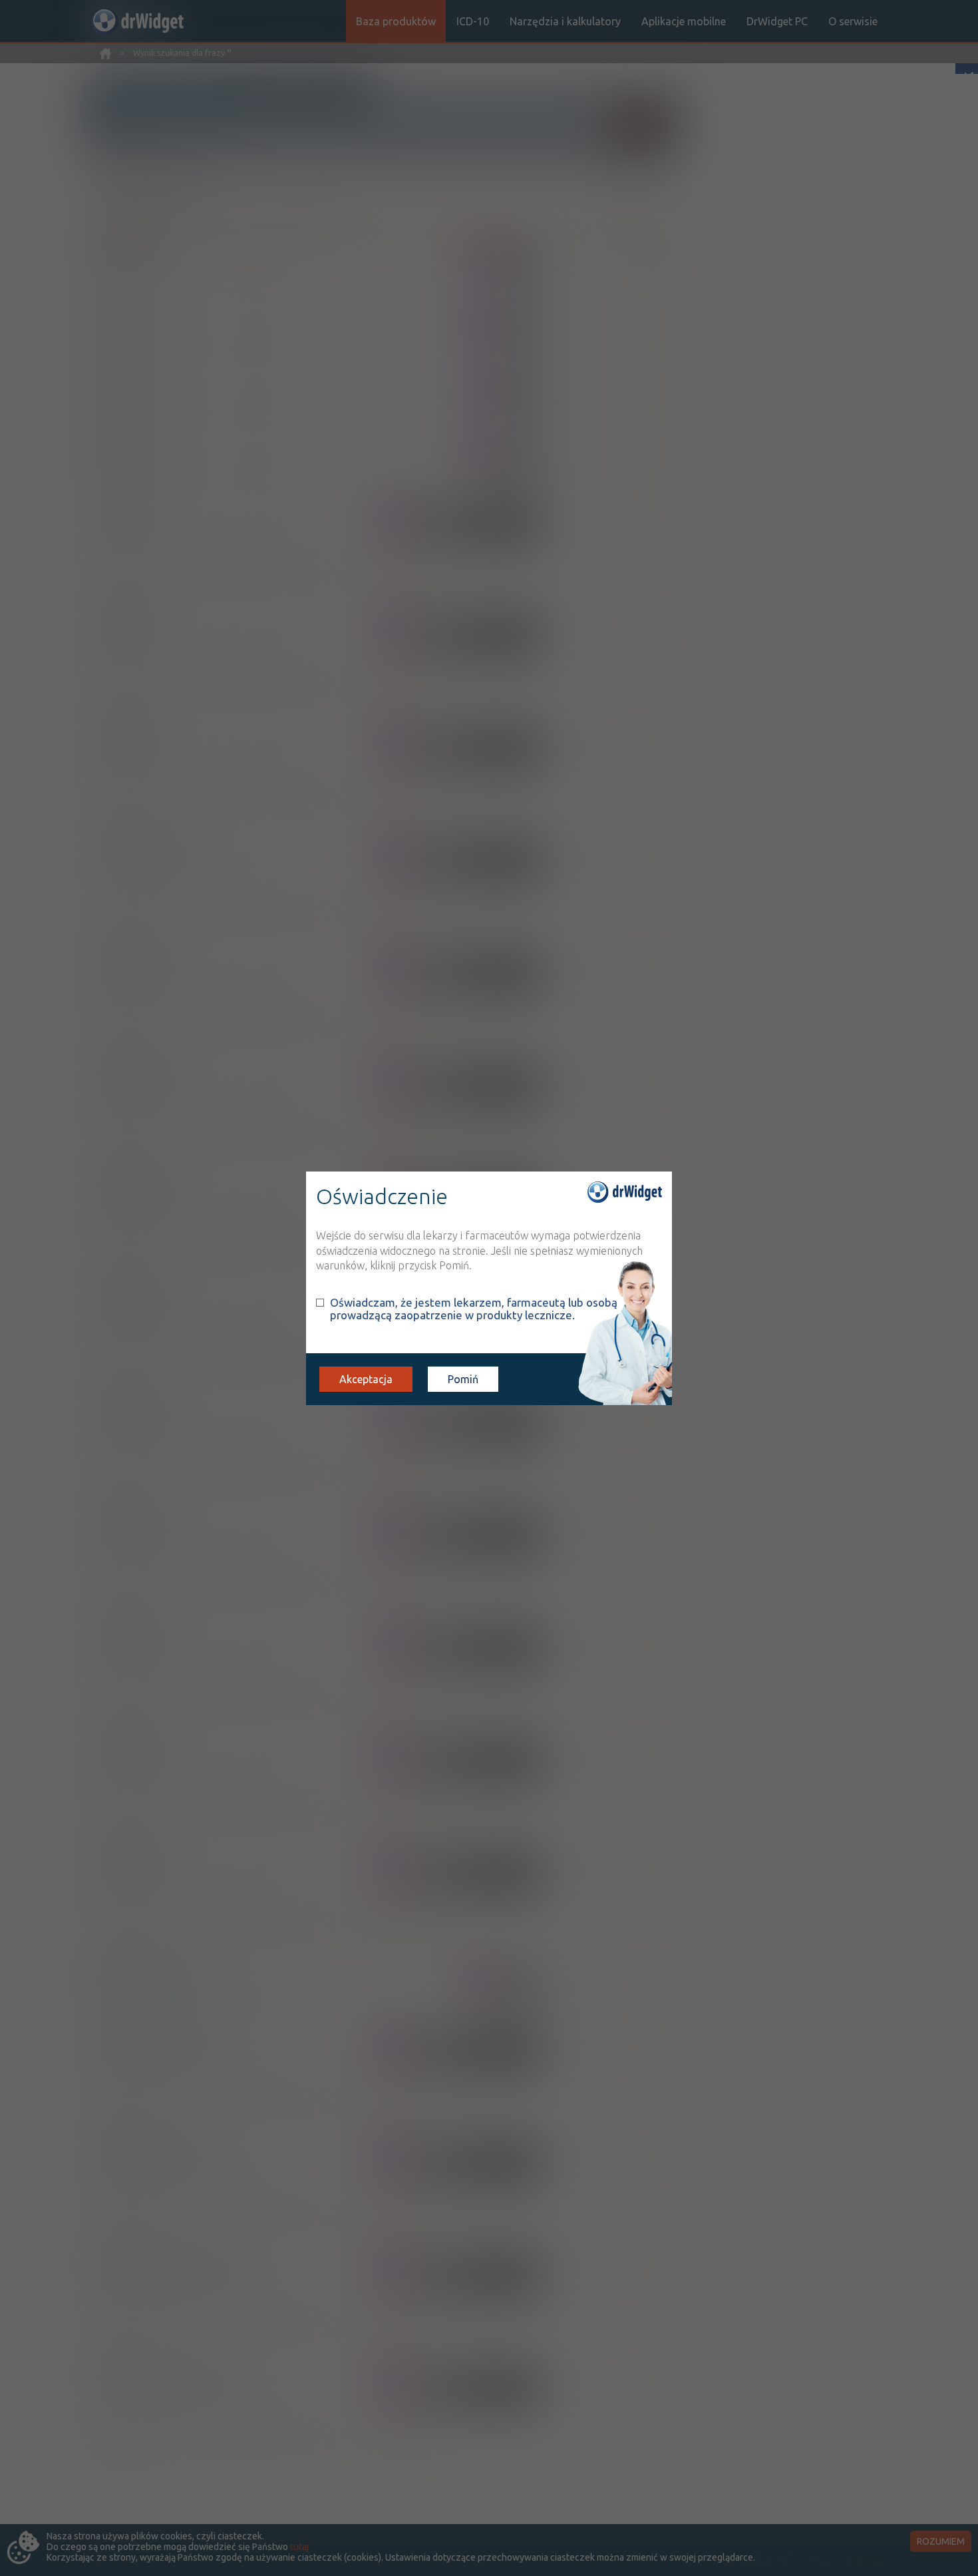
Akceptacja (366, 1379)
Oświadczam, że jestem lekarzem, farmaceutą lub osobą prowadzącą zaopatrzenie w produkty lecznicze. (474, 1309)
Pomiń (463, 1379)
